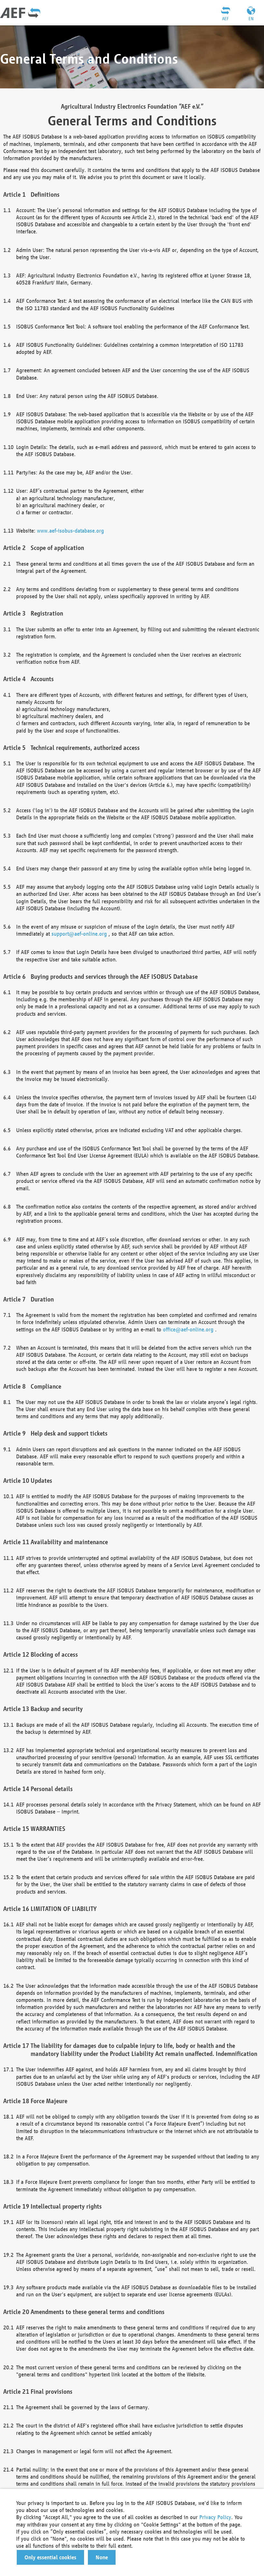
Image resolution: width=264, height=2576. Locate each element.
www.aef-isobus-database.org (71, 531)
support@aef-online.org (79, 934)
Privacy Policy (215, 2517)
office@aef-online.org (188, 1329)
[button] (50, 2557)
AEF (225, 19)
